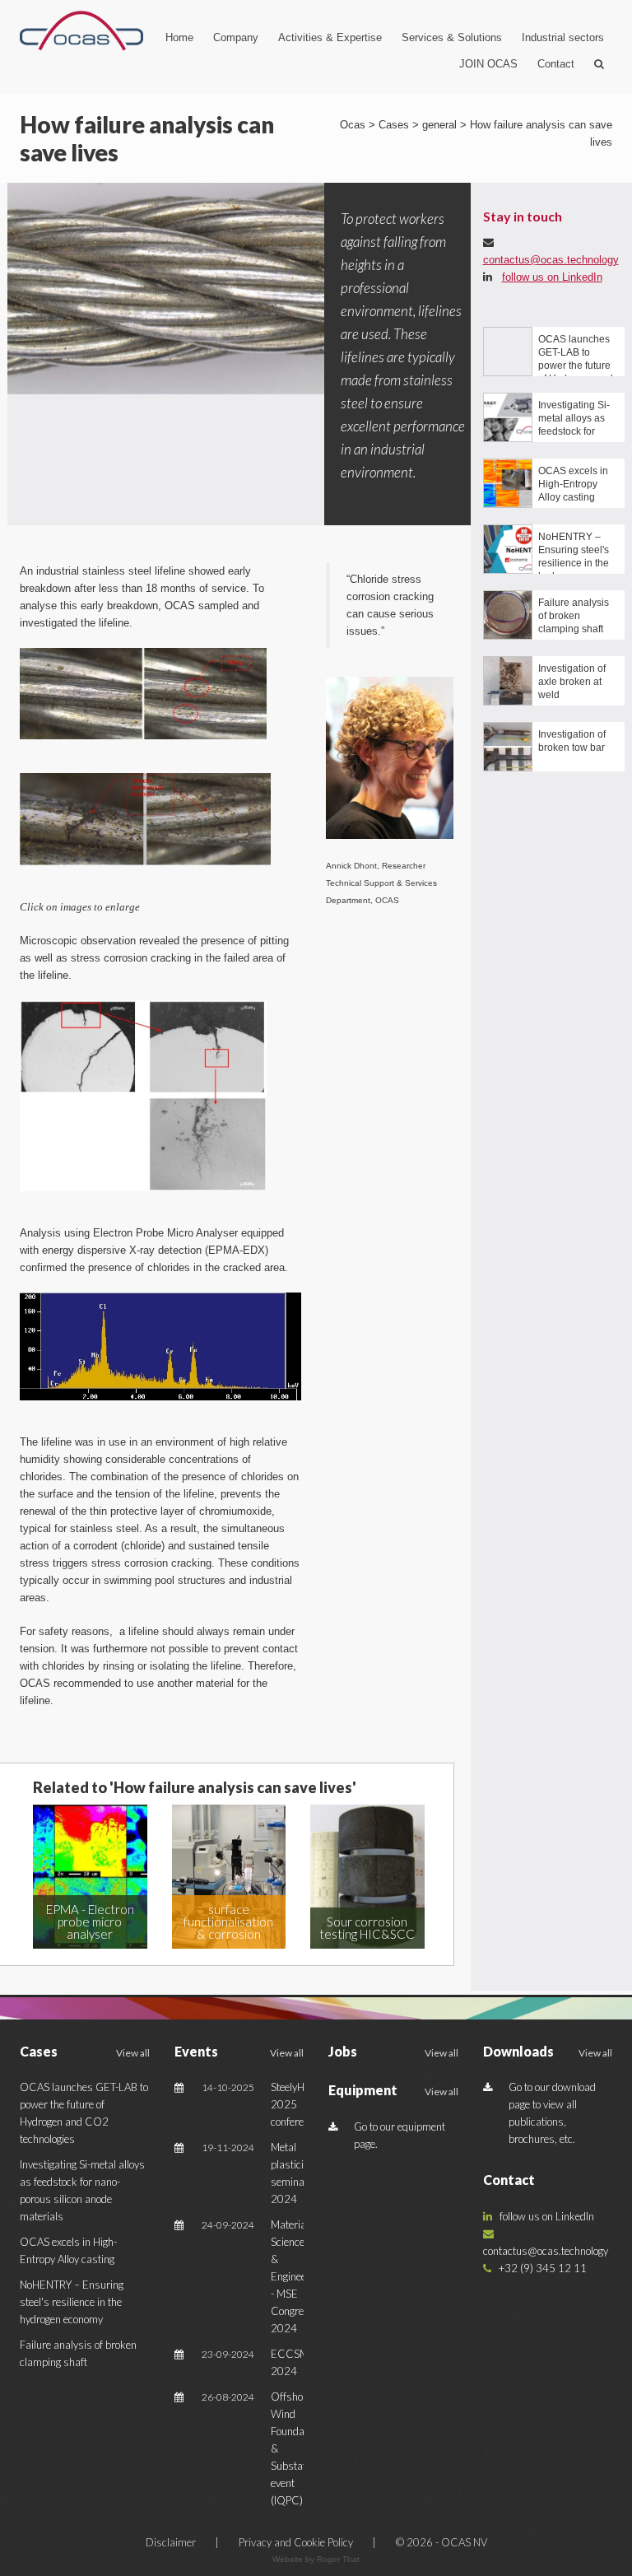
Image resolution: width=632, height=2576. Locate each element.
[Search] (599, 64)
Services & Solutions (452, 37)
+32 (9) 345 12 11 (539, 2268)
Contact (556, 64)
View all (133, 2053)
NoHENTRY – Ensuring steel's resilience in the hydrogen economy (72, 2302)
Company (236, 37)
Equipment (363, 2090)
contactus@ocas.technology (551, 260)
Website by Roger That (316, 2559)
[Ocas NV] (81, 31)
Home (179, 37)
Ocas (353, 125)
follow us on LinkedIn (552, 277)
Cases (39, 2051)
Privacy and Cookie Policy (297, 2542)
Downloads (518, 2051)
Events (196, 2051)
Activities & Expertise (330, 37)
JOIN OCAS (488, 64)
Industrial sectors (563, 37)
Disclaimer (172, 2542)
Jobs (343, 2051)
